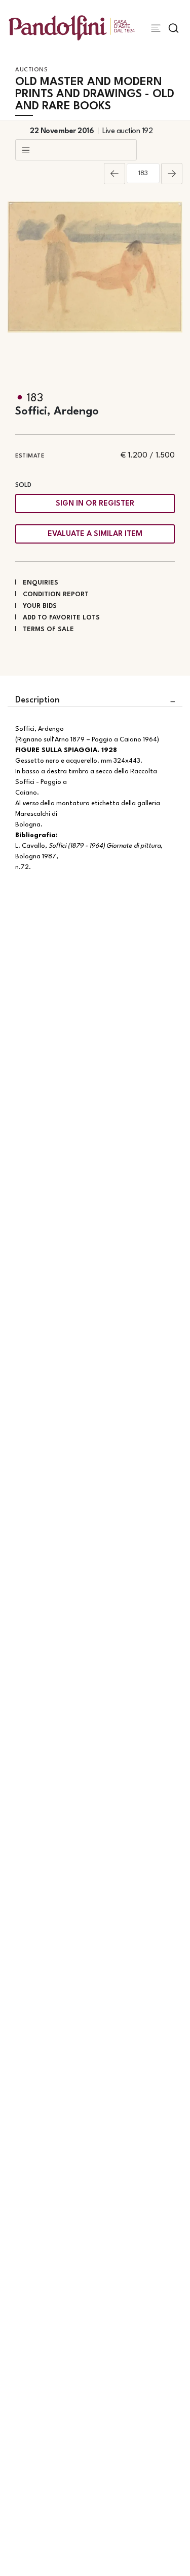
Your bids (40, 606)
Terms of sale (48, 629)
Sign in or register (95, 504)
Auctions (31, 70)
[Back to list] (76, 150)
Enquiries (41, 583)
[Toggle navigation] (156, 28)
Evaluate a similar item (95, 534)
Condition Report (56, 594)
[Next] (172, 174)
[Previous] (115, 174)
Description (37, 700)
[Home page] (72, 28)
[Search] (174, 28)
